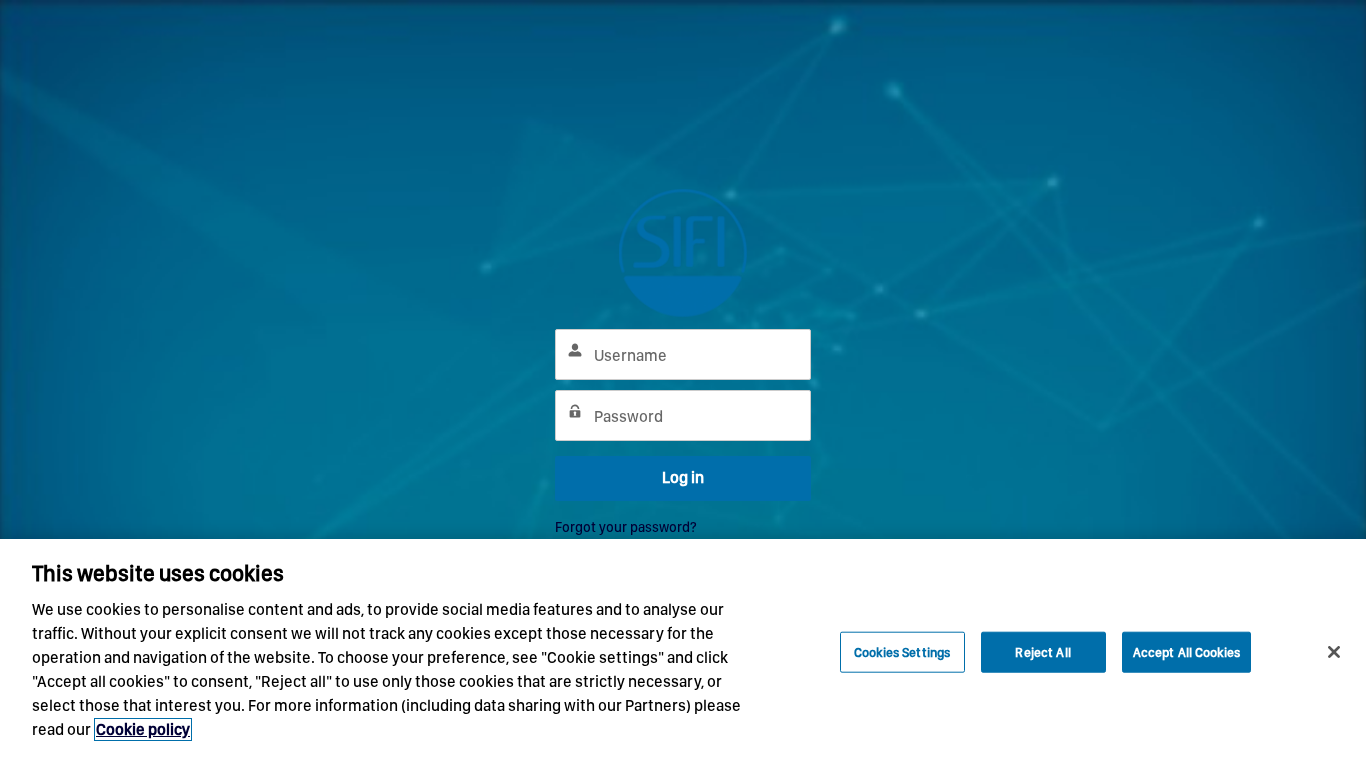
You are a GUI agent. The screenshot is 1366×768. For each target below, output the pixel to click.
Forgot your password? (626, 527)
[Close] (1334, 652)
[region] (683, 653)
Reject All (1042, 651)
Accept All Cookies (1186, 651)
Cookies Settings (902, 651)
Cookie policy (143, 729)
